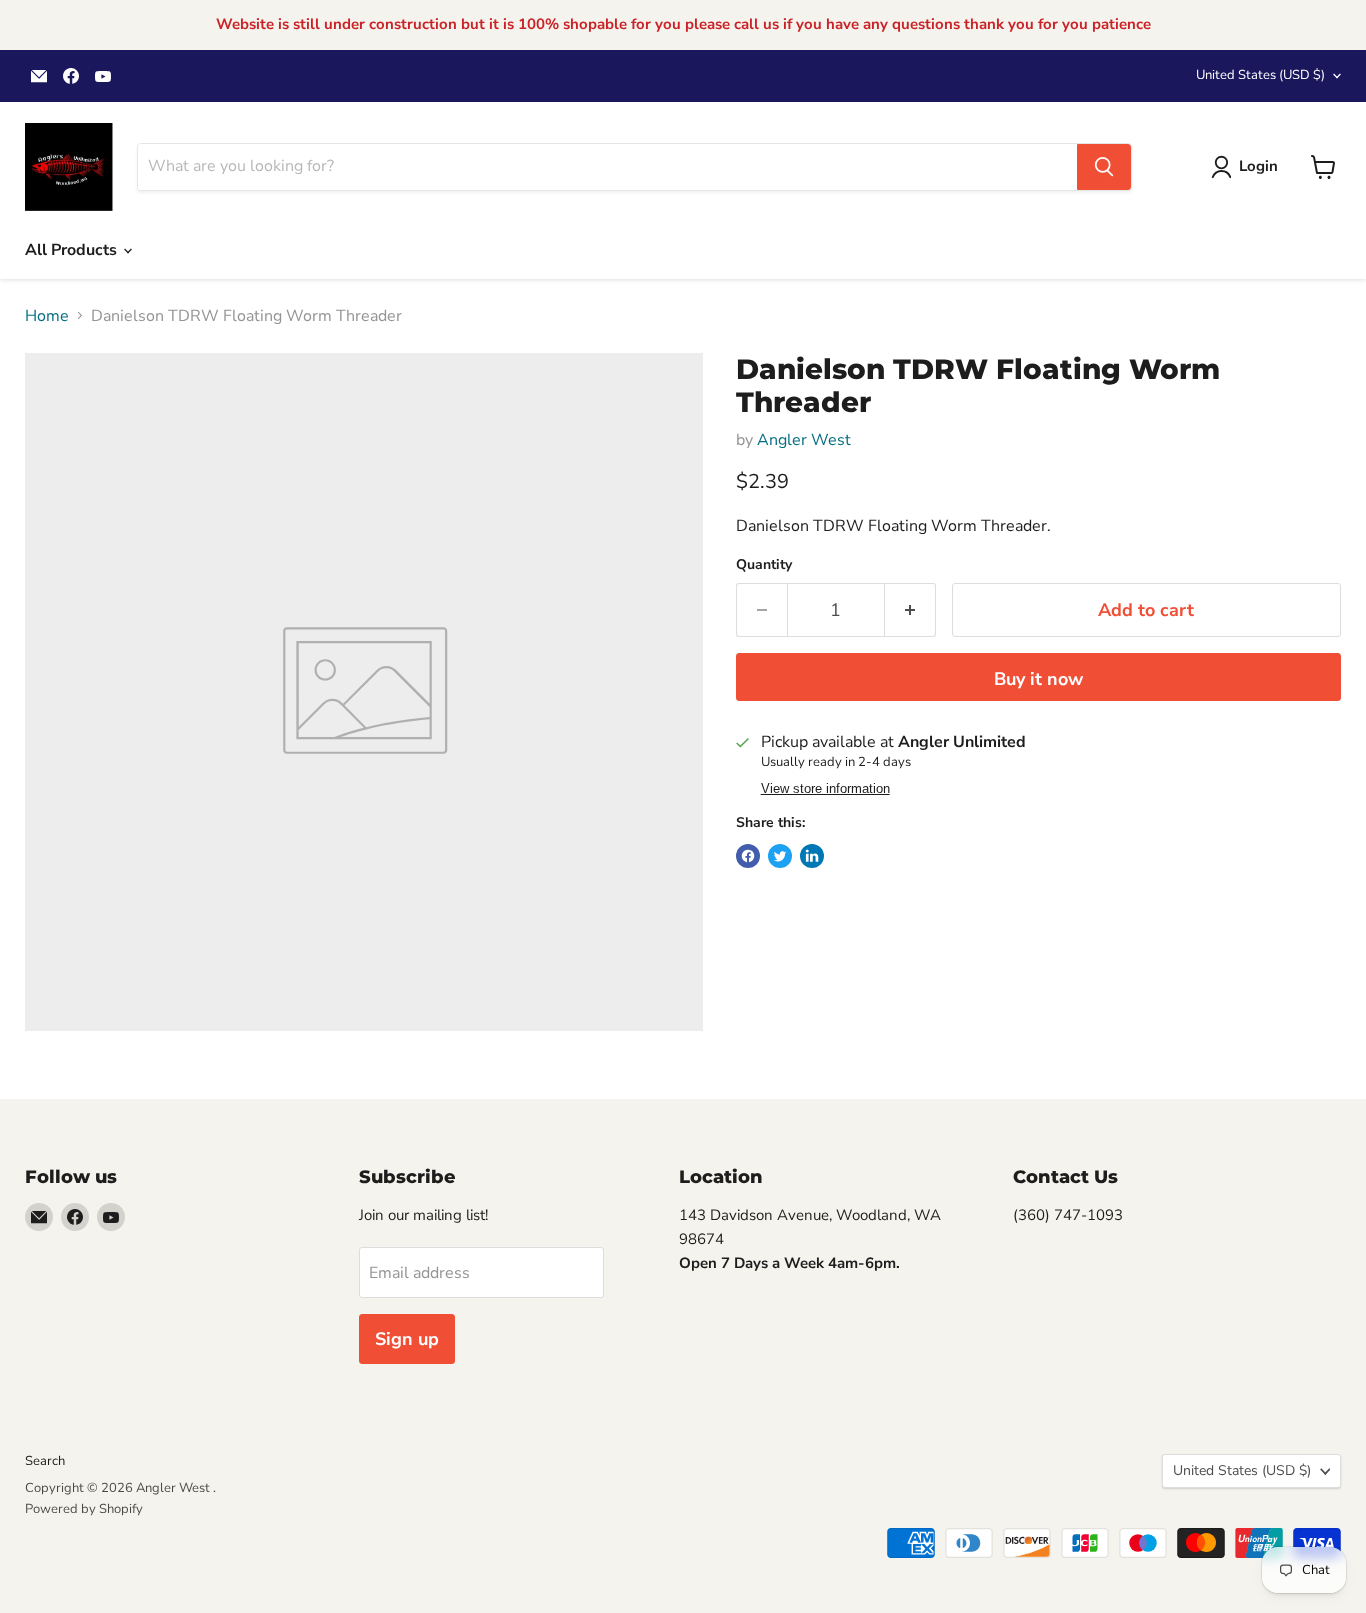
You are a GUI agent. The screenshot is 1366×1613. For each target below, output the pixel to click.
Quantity (764, 565)
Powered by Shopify (84, 1509)
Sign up (407, 1339)
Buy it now (1038, 679)
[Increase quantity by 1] (910, 610)
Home (47, 316)
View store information (825, 789)
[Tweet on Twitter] (780, 856)
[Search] (1104, 167)
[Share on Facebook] (748, 856)
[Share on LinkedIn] (812, 856)
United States (1260, 75)
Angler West (804, 440)
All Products (73, 250)
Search (45, 1461)
